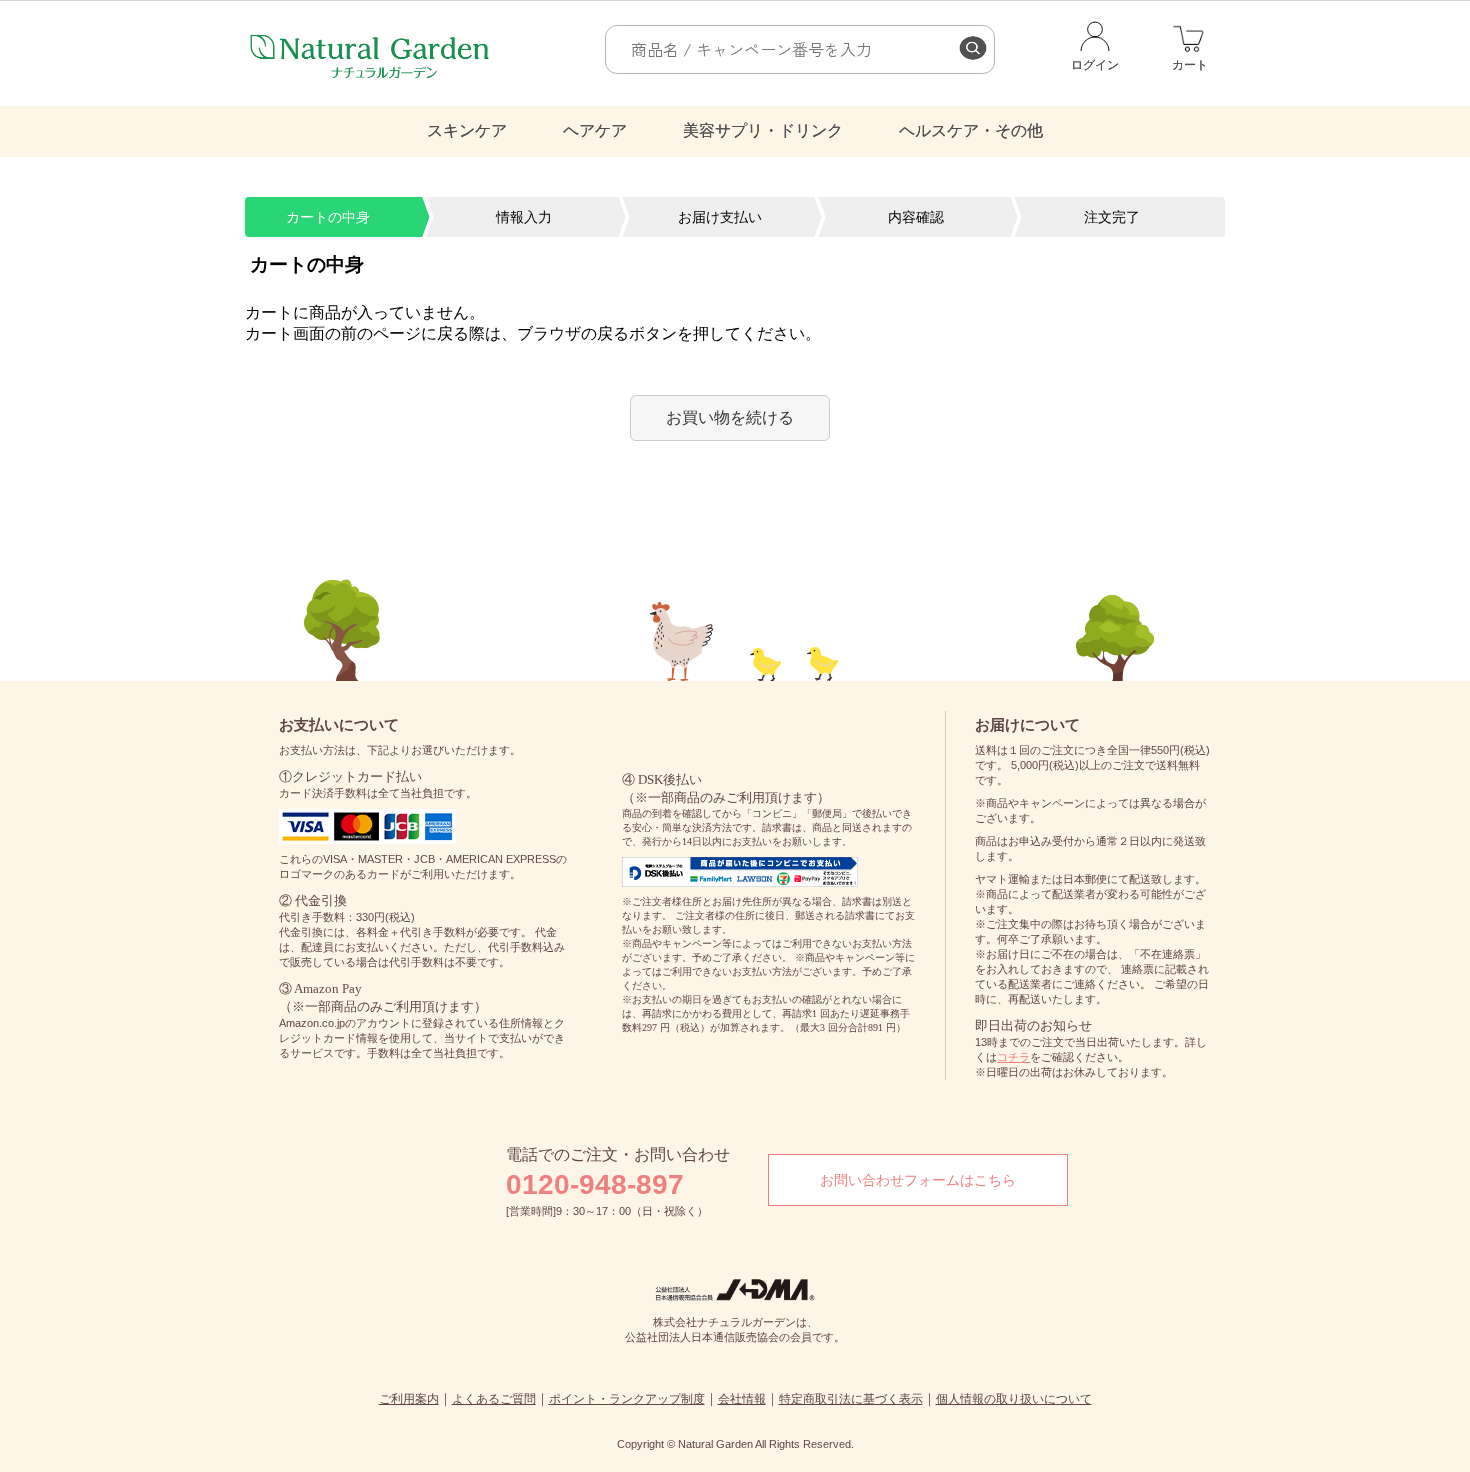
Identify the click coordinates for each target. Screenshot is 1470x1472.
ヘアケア (595, 130)
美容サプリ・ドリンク (763, 130)
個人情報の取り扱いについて (1014, 1399)
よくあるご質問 (494, 1399)
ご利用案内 (409, 1399)
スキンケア (467, 130)
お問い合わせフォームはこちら (918, 1180)
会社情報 (742, 1399)
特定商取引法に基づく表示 (851, 1399)
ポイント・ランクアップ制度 (627, 1399)
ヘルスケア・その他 (971, 130)
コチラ (1013, 1057)
